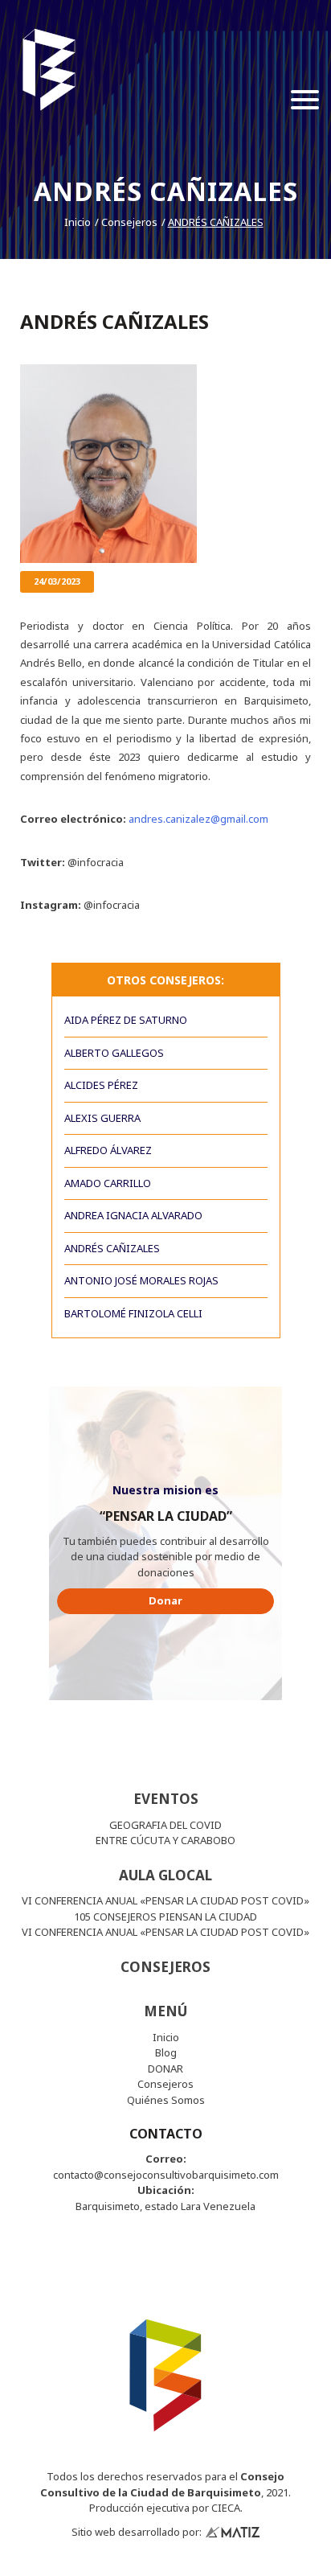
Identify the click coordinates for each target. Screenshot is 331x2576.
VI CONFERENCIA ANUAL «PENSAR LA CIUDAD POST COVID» (165, 1900)
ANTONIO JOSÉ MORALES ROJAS (141, 1280)
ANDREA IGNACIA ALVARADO (133, 1215)
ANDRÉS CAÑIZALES (216, 222)
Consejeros (129, 222)
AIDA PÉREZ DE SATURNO (126, 1020)
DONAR (165, 2069)
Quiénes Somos (166, 2100)
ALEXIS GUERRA (102, 1118)
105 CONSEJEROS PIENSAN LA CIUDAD (165, 1917)
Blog (166, 2052)
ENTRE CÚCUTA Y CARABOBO (165, 1840)
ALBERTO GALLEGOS (114, 1053)
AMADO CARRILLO (108, 1183)
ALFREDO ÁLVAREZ (108, 1150)
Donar (165, 1600)
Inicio (78, 222)
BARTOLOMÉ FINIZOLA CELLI (133, 1313)
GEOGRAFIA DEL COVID (165, 1825)
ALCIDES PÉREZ (101, 1085)
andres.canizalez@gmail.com (198, 819)
